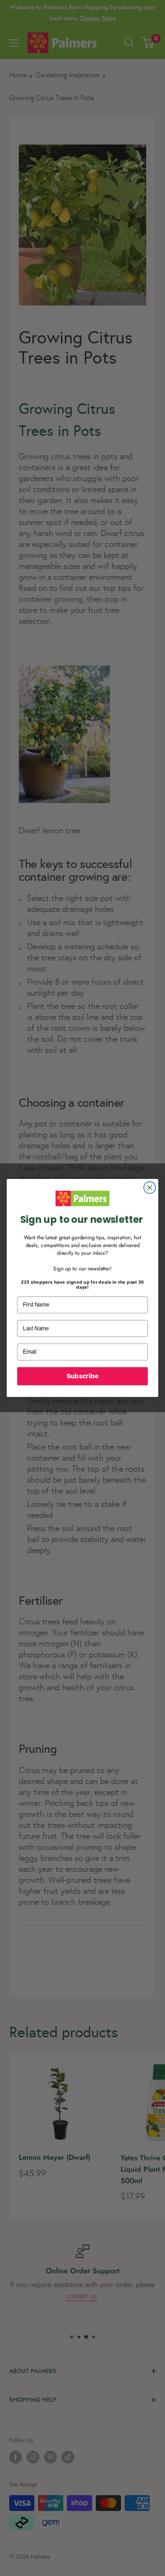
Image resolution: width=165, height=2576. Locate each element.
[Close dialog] (150, 1188)
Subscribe (82, 1376)
